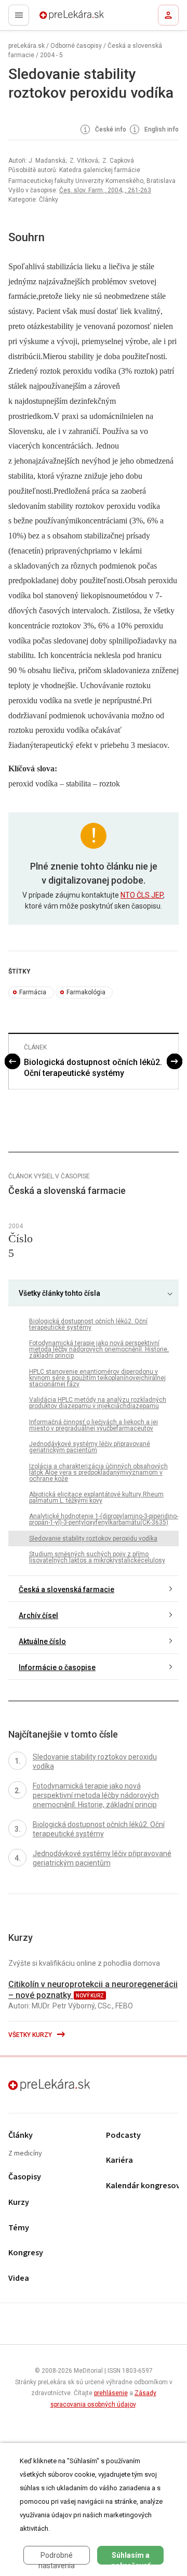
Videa (19, 2278)
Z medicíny (25, 2154)
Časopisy (25, 2177)
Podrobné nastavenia (57, 2558)
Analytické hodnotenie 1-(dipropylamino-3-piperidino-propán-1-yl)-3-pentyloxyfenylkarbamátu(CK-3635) (104, 1519)
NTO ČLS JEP (142, 895)
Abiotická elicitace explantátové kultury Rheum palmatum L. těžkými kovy (96, 1497)
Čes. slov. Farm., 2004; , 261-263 (105, 190)
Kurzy (19, 2203)
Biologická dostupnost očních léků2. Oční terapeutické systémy (93, 1068)
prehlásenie (111, 2393)
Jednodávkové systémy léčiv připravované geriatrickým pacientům (90, 1447)
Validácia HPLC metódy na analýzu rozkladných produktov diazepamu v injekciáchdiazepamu (98, 1403)
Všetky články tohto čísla (59, 1293)
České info (110, 129)
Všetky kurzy (31, 2035)
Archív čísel (38, 1615)
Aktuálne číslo (42, 1641)
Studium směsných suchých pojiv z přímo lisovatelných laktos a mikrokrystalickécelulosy (97, 1557)
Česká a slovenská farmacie (66, 1589)
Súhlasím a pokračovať (131, 2558)
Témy (19, 2228)
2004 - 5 (51, 55)
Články (21, 2135)
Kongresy (26, 2253)
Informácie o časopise (57, 1667)
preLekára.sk (53, 18)
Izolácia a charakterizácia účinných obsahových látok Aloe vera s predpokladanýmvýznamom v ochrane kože (98, 1473)
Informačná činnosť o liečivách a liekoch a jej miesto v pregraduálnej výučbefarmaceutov (94, 1425)
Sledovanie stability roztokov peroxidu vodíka (93, 1539)
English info (161, 129)
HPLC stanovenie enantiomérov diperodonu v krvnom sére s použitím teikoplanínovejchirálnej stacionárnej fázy (97, 1378)
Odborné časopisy (76, 46)
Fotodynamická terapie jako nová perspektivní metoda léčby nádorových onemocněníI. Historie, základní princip (99, 1349)
